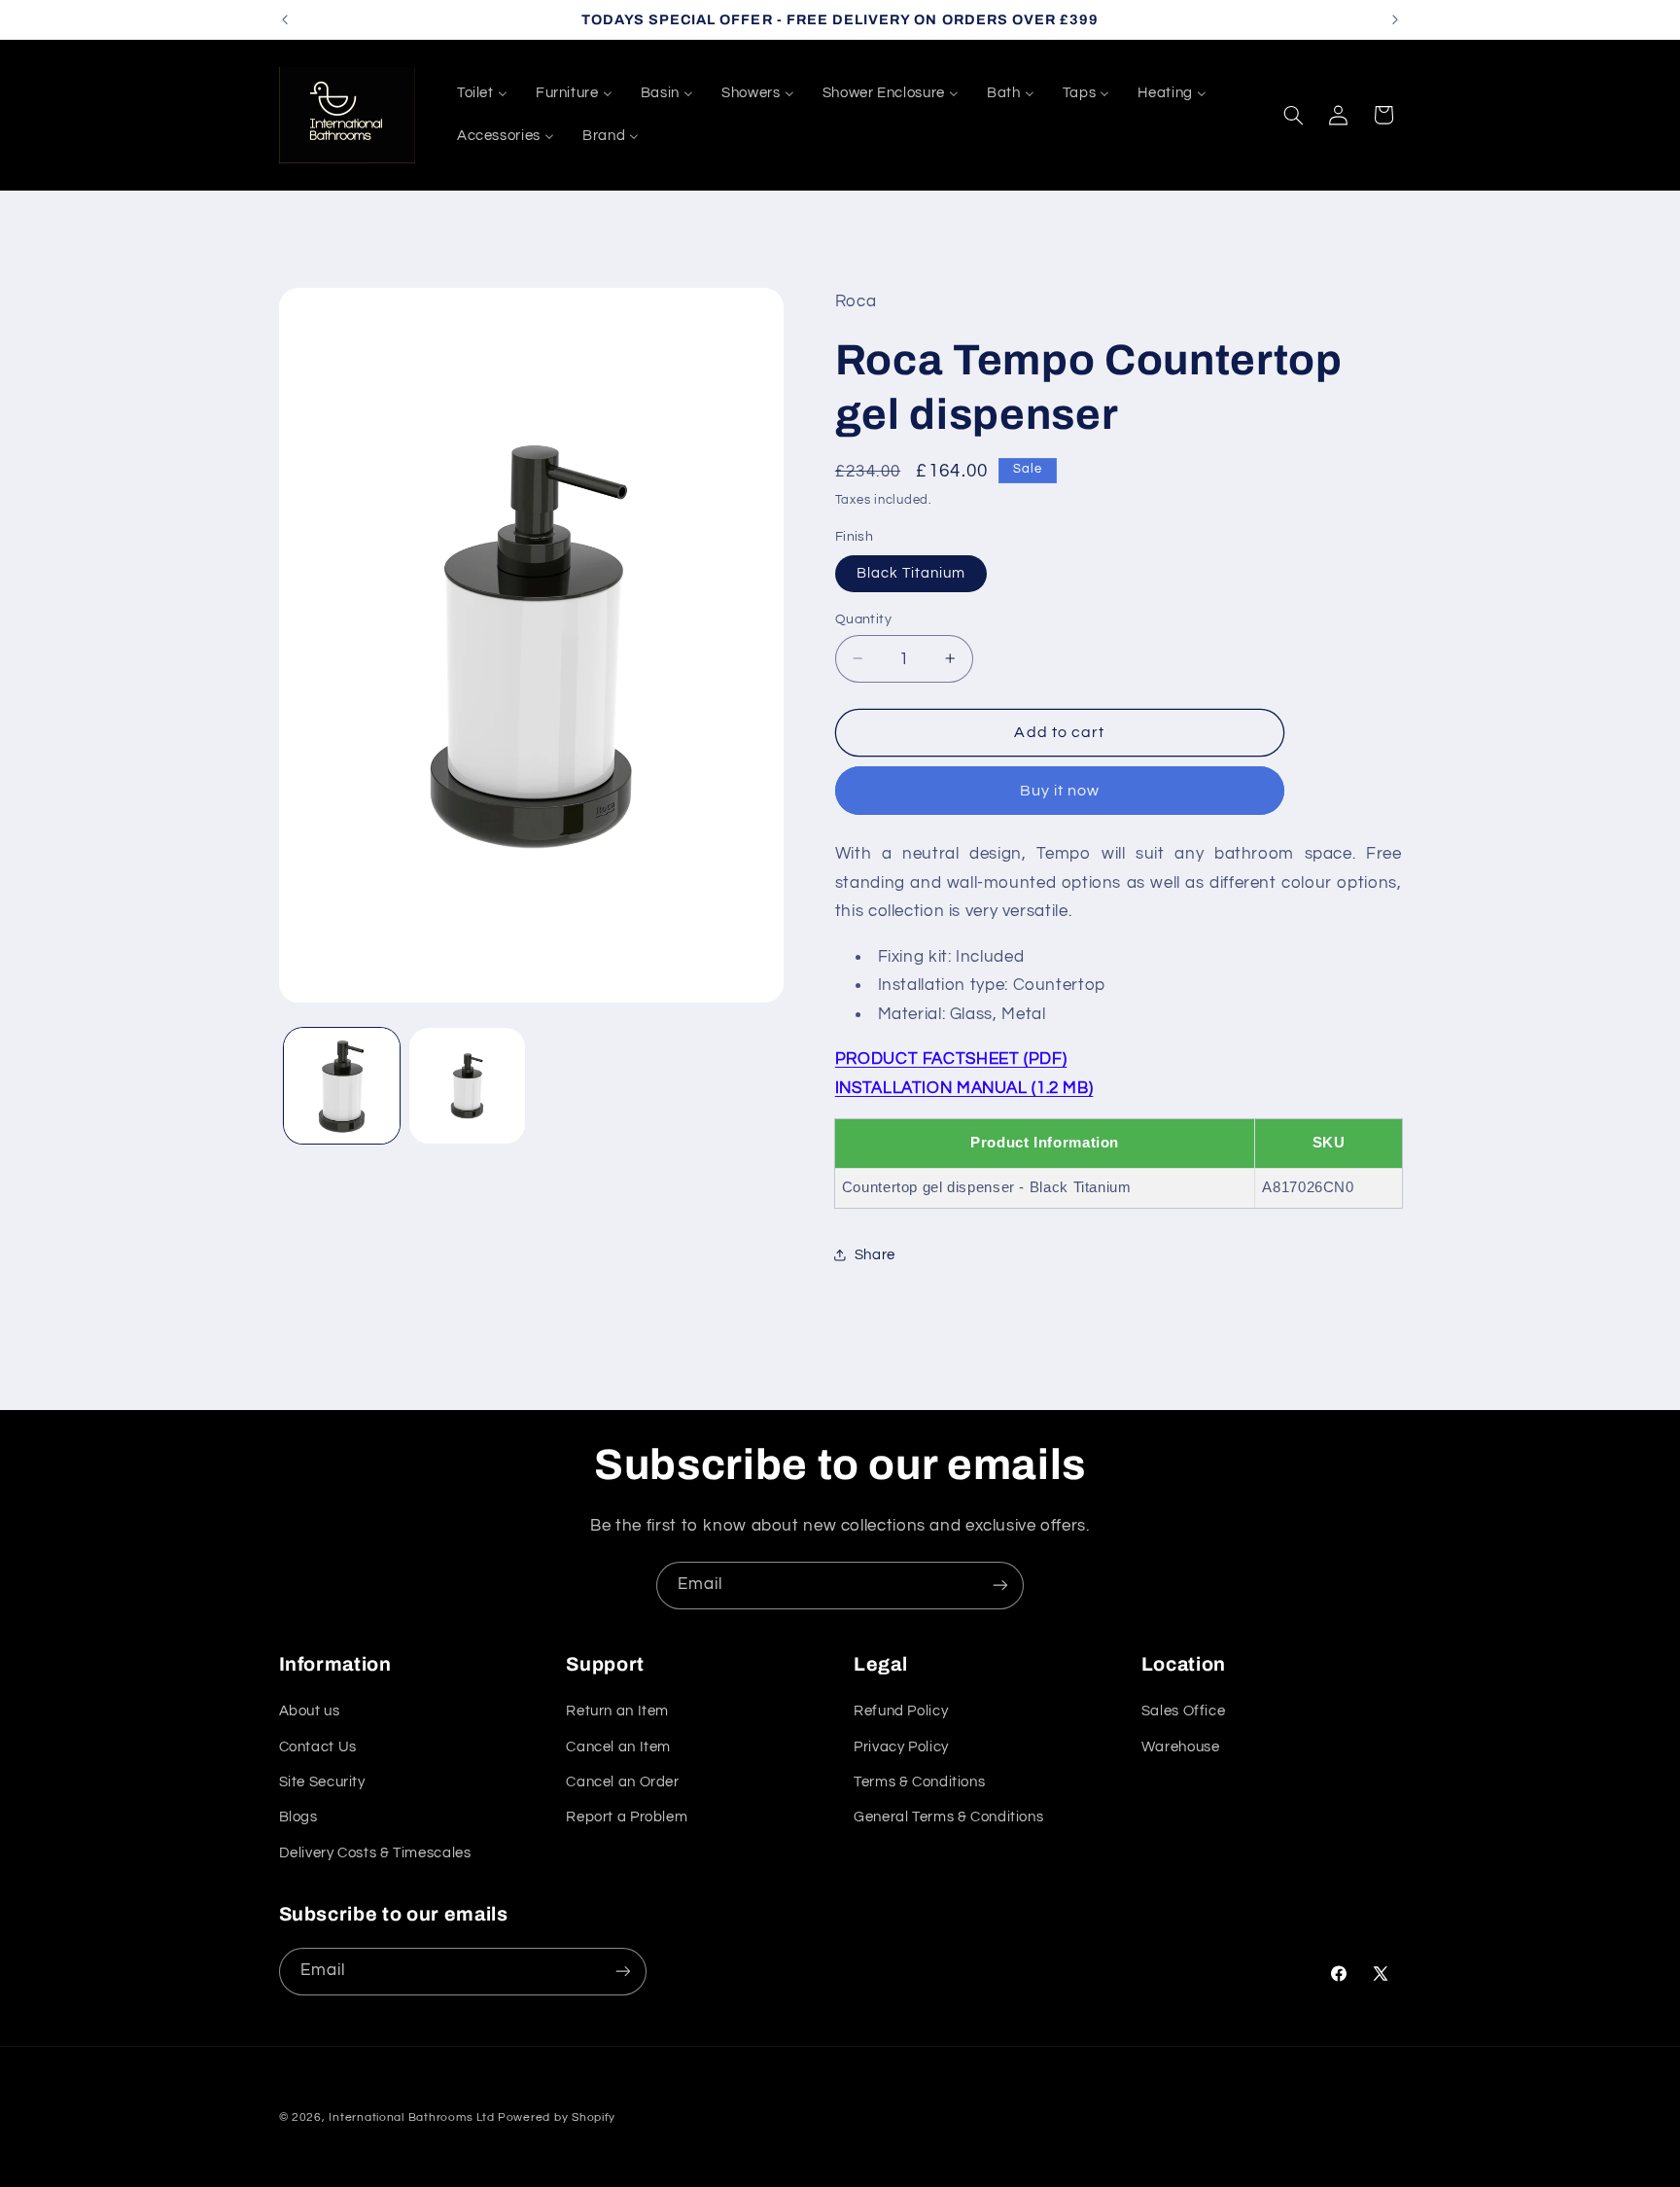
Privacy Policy (901, 1747)
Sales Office (1184, 1712)
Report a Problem (627, 1818)
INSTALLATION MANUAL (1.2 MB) (964, 1087)
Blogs (298, 1818)
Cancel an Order (622, 1782)
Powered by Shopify (557, 2117)
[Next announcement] (1395, 19)
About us (310, 1712)
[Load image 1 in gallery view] (342, 1086)
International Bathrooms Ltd (411, 2117)
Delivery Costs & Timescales (375, 1853)
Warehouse (1181, 1747)
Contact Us (318, 1747)
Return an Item (617, 1712)
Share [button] (875, 1255)
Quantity (863, 618)
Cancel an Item (618, 1747)
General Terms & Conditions (948, 1818)
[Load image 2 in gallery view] (467, 1086)
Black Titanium (911, 572)
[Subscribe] (1000, 1586)
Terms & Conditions (919, 1782)
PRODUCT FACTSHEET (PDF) (951, 1058)
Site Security (322, 1782)
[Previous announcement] (285, 19)
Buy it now (1060, 790)
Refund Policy (901, 1712)
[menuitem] (482, 93)
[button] (1293, 115)
